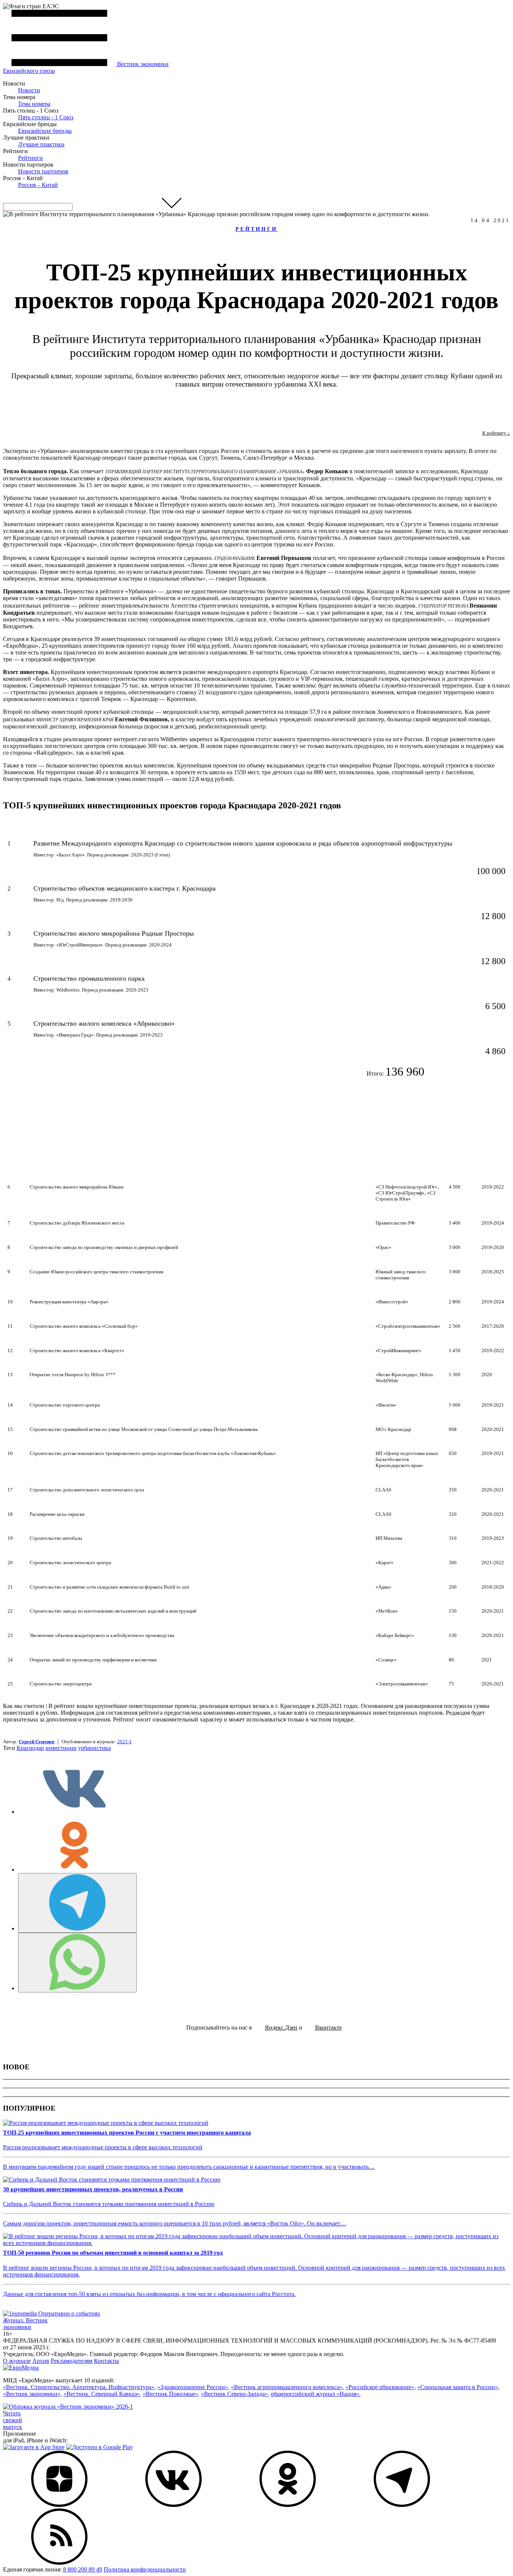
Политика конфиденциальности (145, 2569)
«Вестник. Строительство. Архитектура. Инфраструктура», (79, 2387)
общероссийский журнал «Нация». (316, 2394)
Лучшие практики (41, 144)
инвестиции (61, 1748)
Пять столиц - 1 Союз (46, 117)
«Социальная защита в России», (458, 2387)
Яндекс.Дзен (281, 2028)
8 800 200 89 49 (83, 2569)
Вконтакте (328, 2028)
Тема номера (34, 104)
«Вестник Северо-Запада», (235, 2394)
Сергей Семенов (37, 1742)
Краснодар (30, 1748)
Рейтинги (30, 158)
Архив (41, 2361)
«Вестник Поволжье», (171, 2394)
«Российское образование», (381, 2387)
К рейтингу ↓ (496, 433)
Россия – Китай (38, 185)
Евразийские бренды (45, 131)
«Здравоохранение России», (193, 2387)
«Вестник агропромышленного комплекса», (287, 2387)
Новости (29, 90)
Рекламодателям (72, 2361)
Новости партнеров (43, 171)
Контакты (106, 2361)
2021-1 (124, 1742)
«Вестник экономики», (32, 2394)
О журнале (17, 2361)
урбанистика (94, 1748)
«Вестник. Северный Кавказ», (102, 2394)
